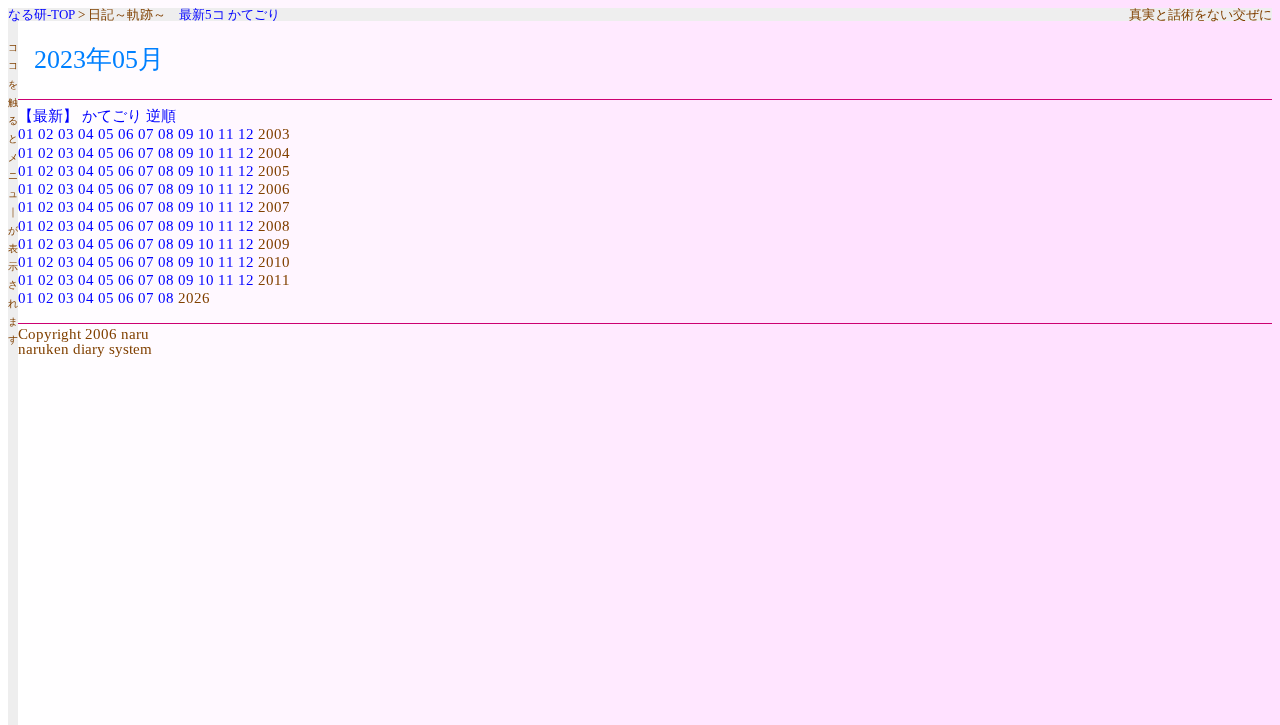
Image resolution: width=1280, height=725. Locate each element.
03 (66, 133)
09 (186, 133)
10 (206, 133)
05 (106, 133)
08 (166, 133)
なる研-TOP (41, 14)
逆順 (161, 115)
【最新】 (48, 115)
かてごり (254, 14)
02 (46, 133)
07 (146, 133)
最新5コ (202, 14)
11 (226, 133)
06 (126, 133)
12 (246, 133)
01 (26, 133)
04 (86, 133)
